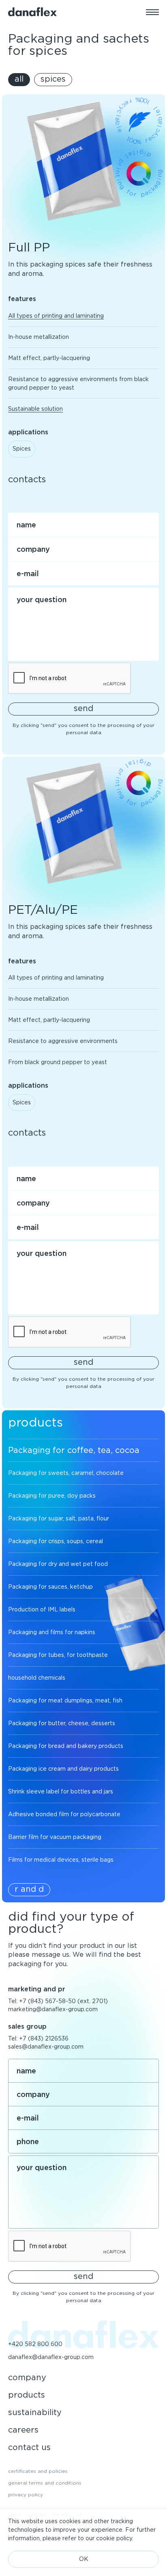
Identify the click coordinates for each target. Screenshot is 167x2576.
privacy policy (26, 2495)
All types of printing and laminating (56, 316)
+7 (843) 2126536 (44, 2038)
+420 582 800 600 (35, 2344)
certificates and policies (38, 2471)
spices (53, 79)
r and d (29, 1889)
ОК (84, 2559)
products (27, 2395)
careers (23, 2430)
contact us (29, 2447)
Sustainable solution (35, 409)
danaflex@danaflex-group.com (51, 2357)
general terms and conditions (45, 2483)
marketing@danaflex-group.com (53, 2009)
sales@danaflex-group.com (46, 2047)
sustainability (35, 2412)
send (83, 708)
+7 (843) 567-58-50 (47, 2001)
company (27, 2377)
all (19, 79)
